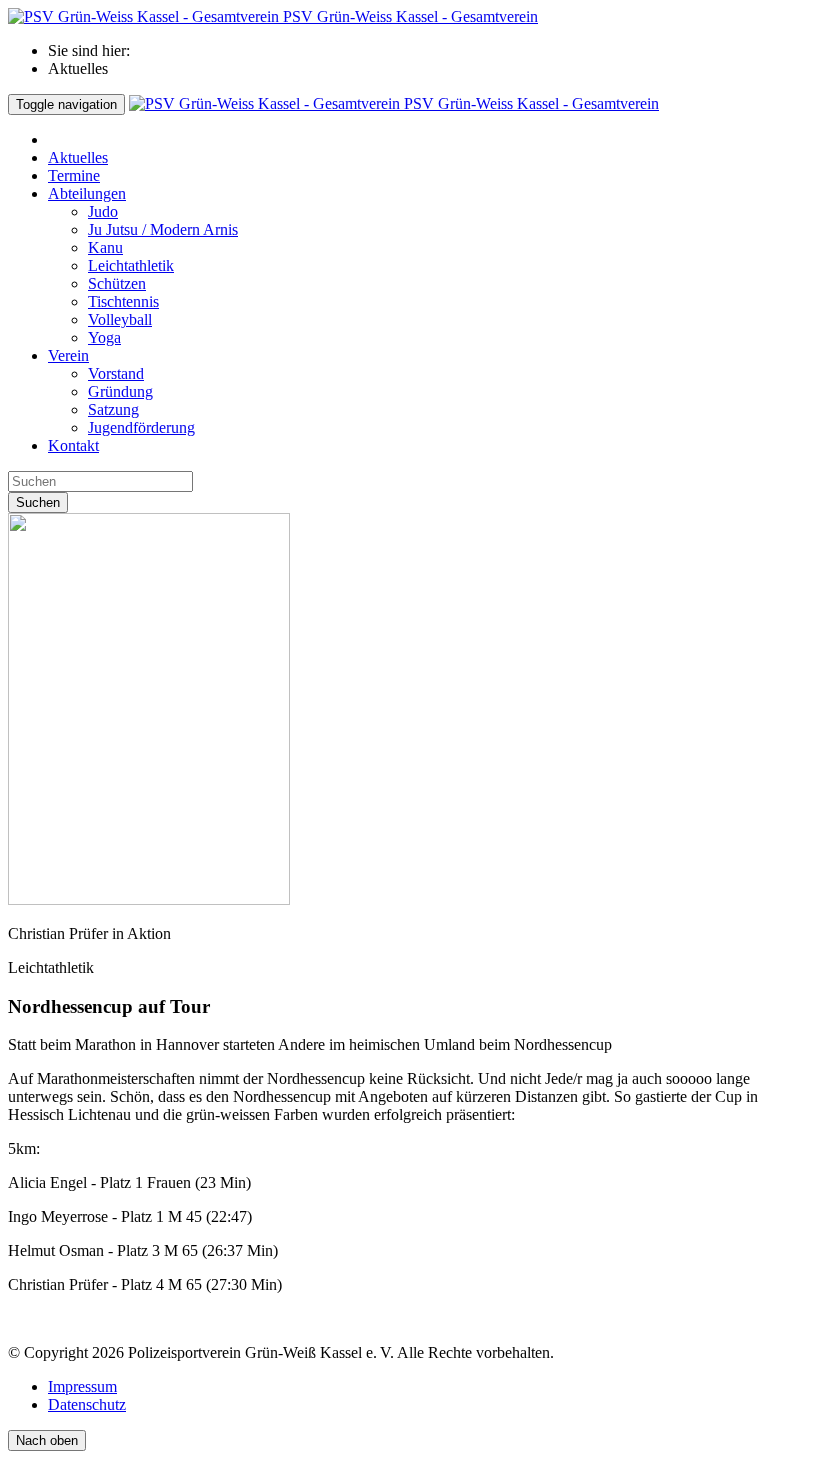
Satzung (113, 409)
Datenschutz (87, 1404)
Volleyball (120, 319)
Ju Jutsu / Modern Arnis (163, 229)
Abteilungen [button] (87, 193)
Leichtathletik (131, 265)
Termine (74, 175)
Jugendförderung (141, 427)
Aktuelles (78, 157)
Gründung (120, 391)
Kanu (105, 247)
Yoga (104, 337)
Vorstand (116, 373)
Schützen (117, 283)
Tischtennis (123, 301)
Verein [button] (68, 355)
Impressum (82, 1386)
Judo (103, 211)
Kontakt (73, 445)
